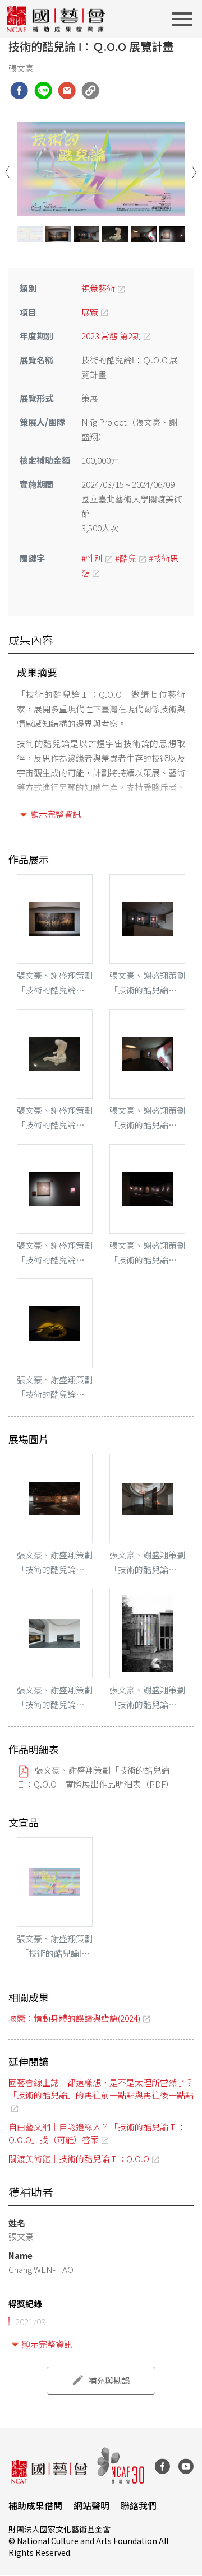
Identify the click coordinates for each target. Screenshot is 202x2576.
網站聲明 (91, 2505)
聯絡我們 (139, 2505)
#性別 (92, 558)
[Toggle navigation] (185, 19)
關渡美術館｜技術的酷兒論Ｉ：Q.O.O (79, 2159)
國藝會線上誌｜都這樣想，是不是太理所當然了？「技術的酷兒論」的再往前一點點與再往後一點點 (101, 2089)
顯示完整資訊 (56, 814)
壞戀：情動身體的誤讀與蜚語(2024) (74, 2018)
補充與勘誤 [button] (109, 2380)
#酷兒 (126, 558)
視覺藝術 (98, 288)
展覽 (90, 312)
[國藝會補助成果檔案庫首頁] (56, 19)
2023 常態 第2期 (111, 336)
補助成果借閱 (35, 2505)
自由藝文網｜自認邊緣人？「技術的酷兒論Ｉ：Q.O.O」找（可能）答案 (97, 2133)
